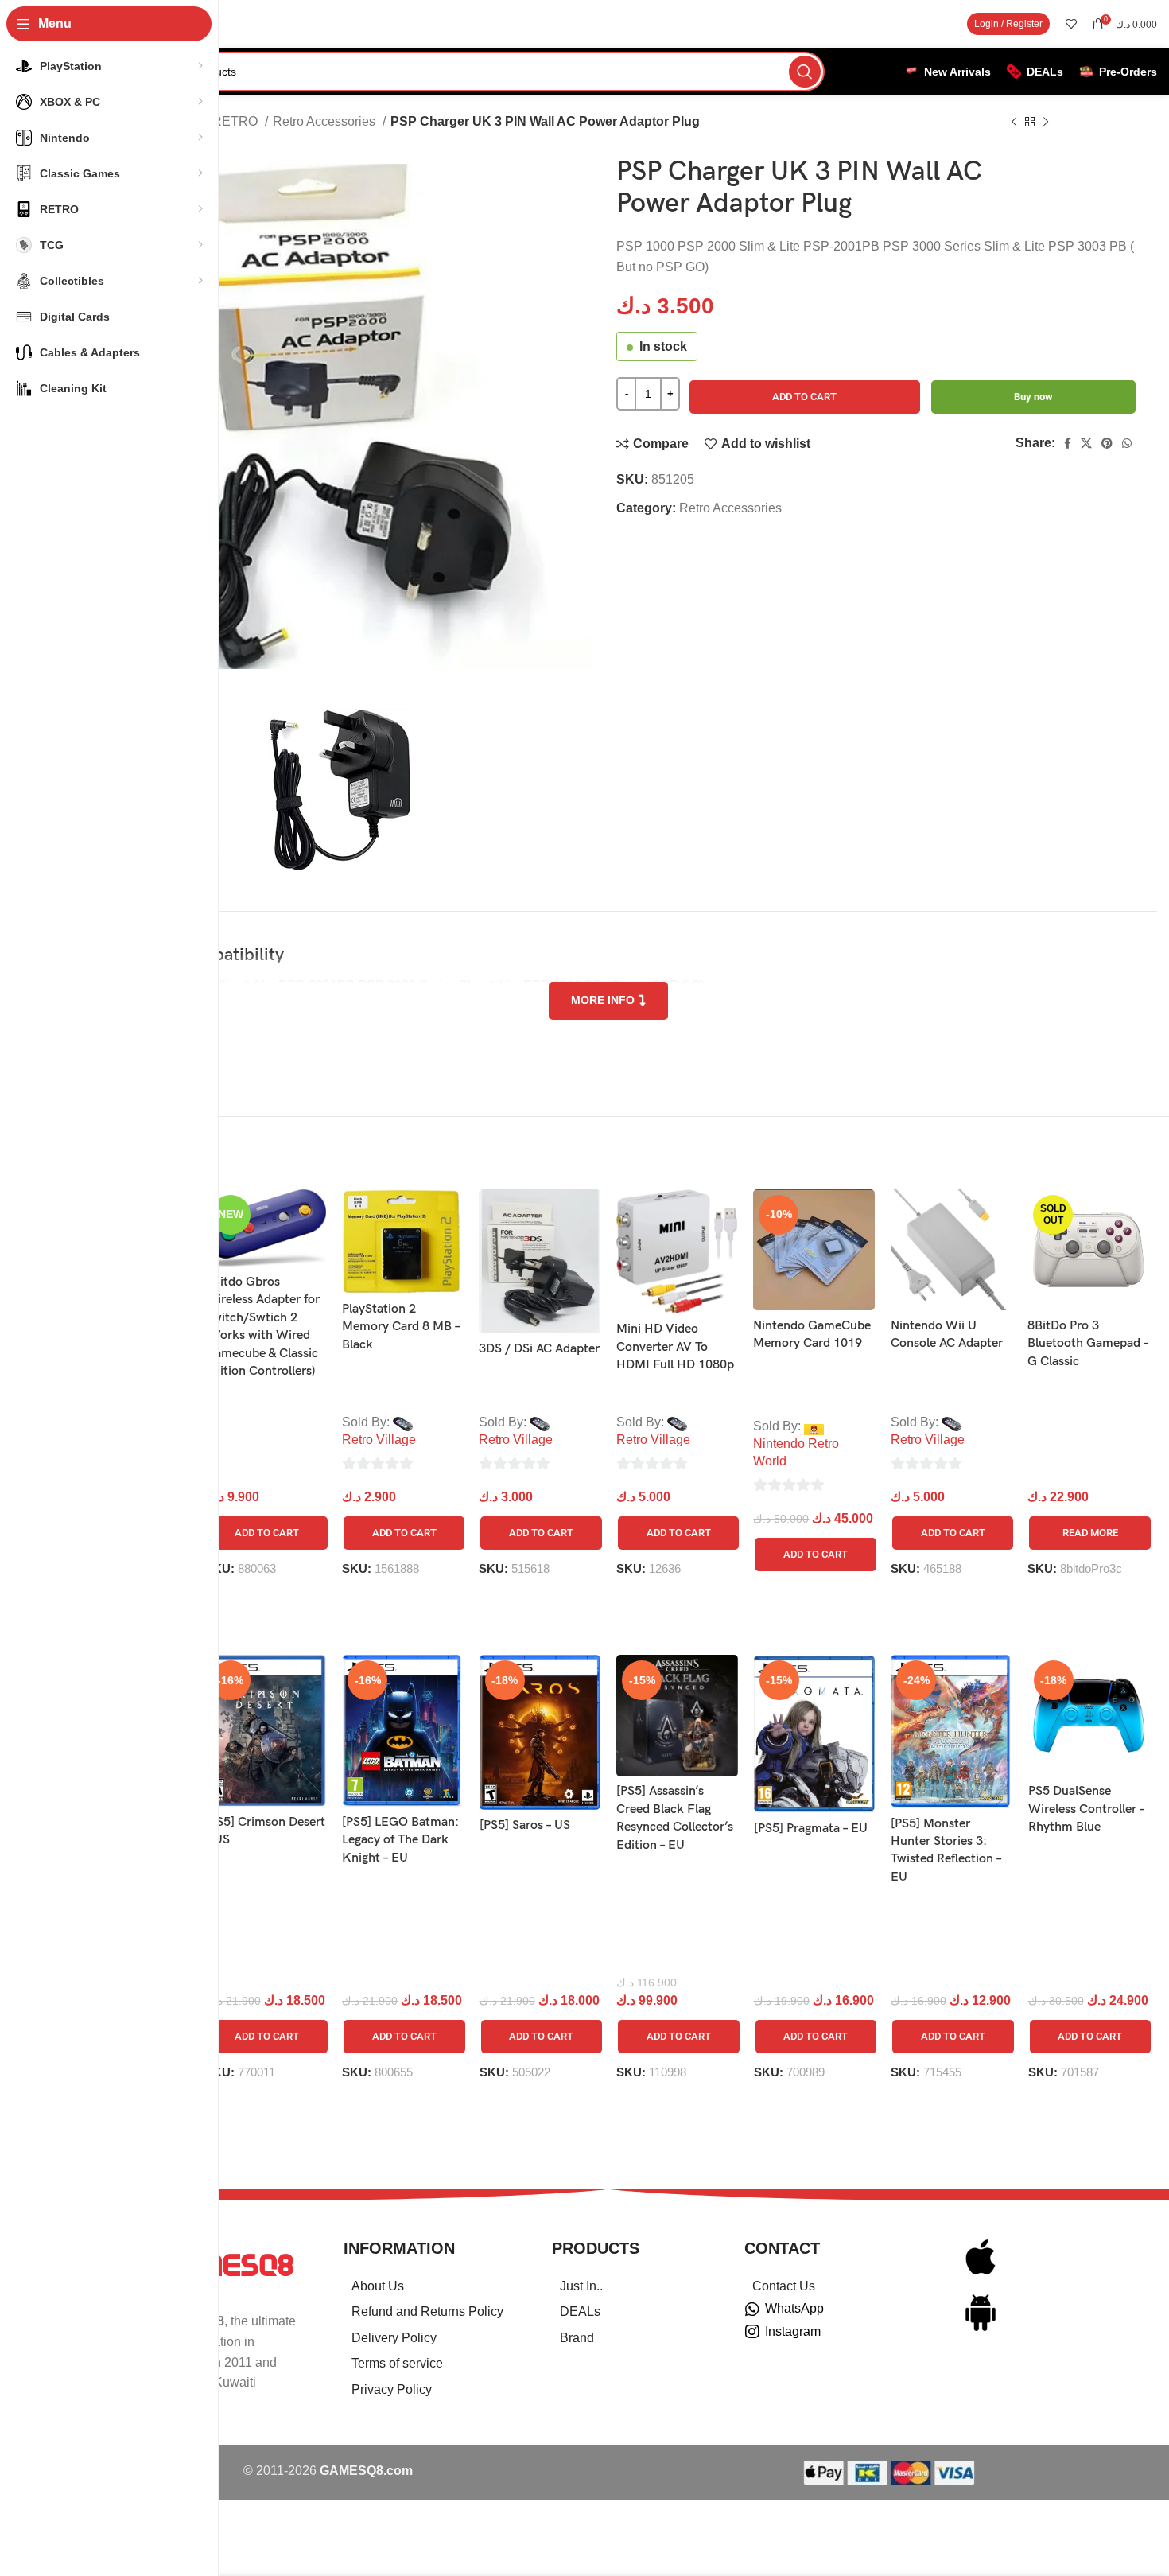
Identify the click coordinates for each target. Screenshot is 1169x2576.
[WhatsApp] (752, 2309)
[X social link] (1086, 443)
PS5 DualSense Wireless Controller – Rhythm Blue (1086, 1809)
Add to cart (804, 397)
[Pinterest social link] (1107, 443)
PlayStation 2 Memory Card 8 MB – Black (401, 1327)
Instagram (793, 2331)
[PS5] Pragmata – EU (811, 1829)
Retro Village (379, 1440)
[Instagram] (752, 2332)
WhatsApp (794, 2308)
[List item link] (428, 2286)
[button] (267, 1533)
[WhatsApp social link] (1127, 443)
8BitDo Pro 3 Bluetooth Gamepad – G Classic (1088, 1344)
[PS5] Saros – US (525, 1825)
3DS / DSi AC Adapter (539, 1349)
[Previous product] (1014, 123)
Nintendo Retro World (796, 1452)
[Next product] (1046, 123)
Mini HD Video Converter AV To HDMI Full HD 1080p (675, 1347)
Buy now (1033, 397)
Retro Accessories (326, 121)
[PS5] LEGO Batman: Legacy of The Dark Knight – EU (400, 1840)
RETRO (237, 121)
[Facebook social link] (1068, 443)
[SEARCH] (805, 72)
